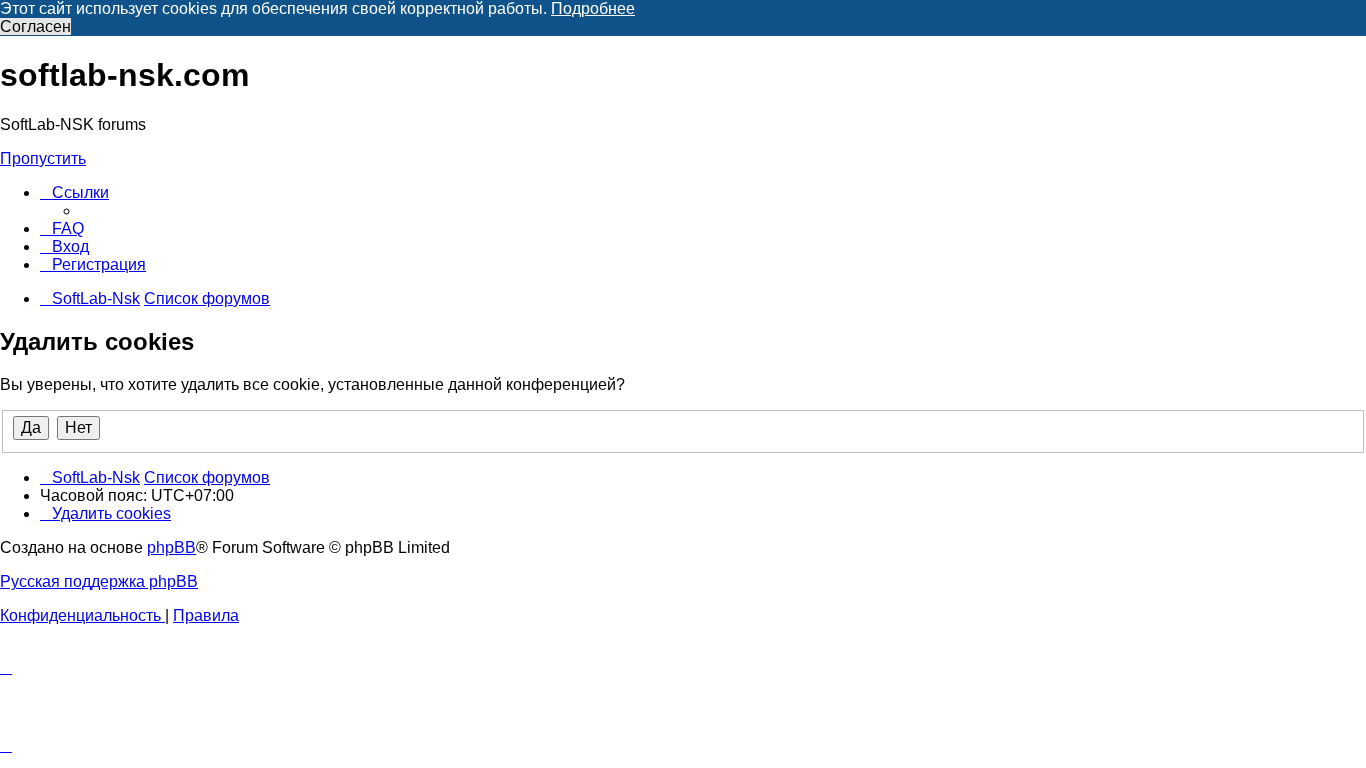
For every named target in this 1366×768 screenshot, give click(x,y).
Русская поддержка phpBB (99, 581)
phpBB (171, 547)
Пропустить (43, 158)
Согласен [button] (35, 26)
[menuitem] (62, 228)
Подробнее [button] (593, 8)
